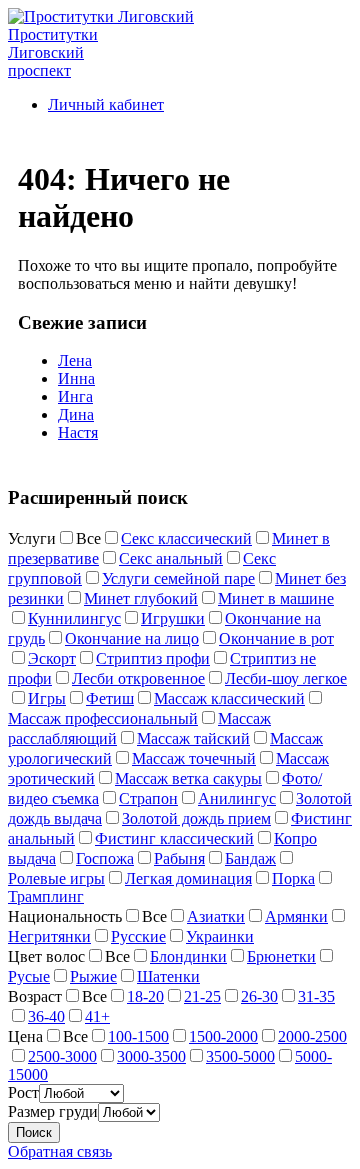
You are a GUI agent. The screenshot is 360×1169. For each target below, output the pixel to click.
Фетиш (110, 698)
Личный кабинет (106, 104)
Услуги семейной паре (178, 578)
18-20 (145, 996)
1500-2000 (223, 1036)
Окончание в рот (276, 638)
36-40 (46, 1016)
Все (88, 538)
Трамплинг (46, 896)
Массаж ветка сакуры (188, 778)
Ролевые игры (56, 878)
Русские (138, 936)
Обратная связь (60, 1151)
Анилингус (237, 798)
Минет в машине (276, 598)
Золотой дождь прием (196, 818)
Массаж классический (229, 698)
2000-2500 (312, 1036)
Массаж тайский (193, 738)
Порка (293, 878)
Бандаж (250, 858)
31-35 (316, 996)
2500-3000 (62, 1056)
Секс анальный (171, 558)
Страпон (148, 798)
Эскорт (52, 658)
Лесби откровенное (138, 678)
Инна (76, 378)
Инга (75, 396)
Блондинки (188, 956)
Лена (75, 360)
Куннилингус (74, 618)
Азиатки (216, 916)
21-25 (202, 996)
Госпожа (105, 858)
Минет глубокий (141, 598)
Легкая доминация (188, 878)
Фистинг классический (174, 838)
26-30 (259, 996)
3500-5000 (240, 1056)
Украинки (220, 936)
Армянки (296, 916)
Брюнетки (281, 956)
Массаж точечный (194, 758)
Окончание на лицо (132, 638)
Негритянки (49, 936)
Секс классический (186, 538)
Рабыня (179, 858)
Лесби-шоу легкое (286, 678)
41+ (97, 1016)
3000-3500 (151, 1056)
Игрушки (173, 618)
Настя (78, 432)
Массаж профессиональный (103, 718)
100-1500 (138, 1036)
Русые (29, 976)
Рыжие (93, 976)
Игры (47, 698)
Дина (76, 414)
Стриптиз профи (153, 658)
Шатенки (168, 976)
